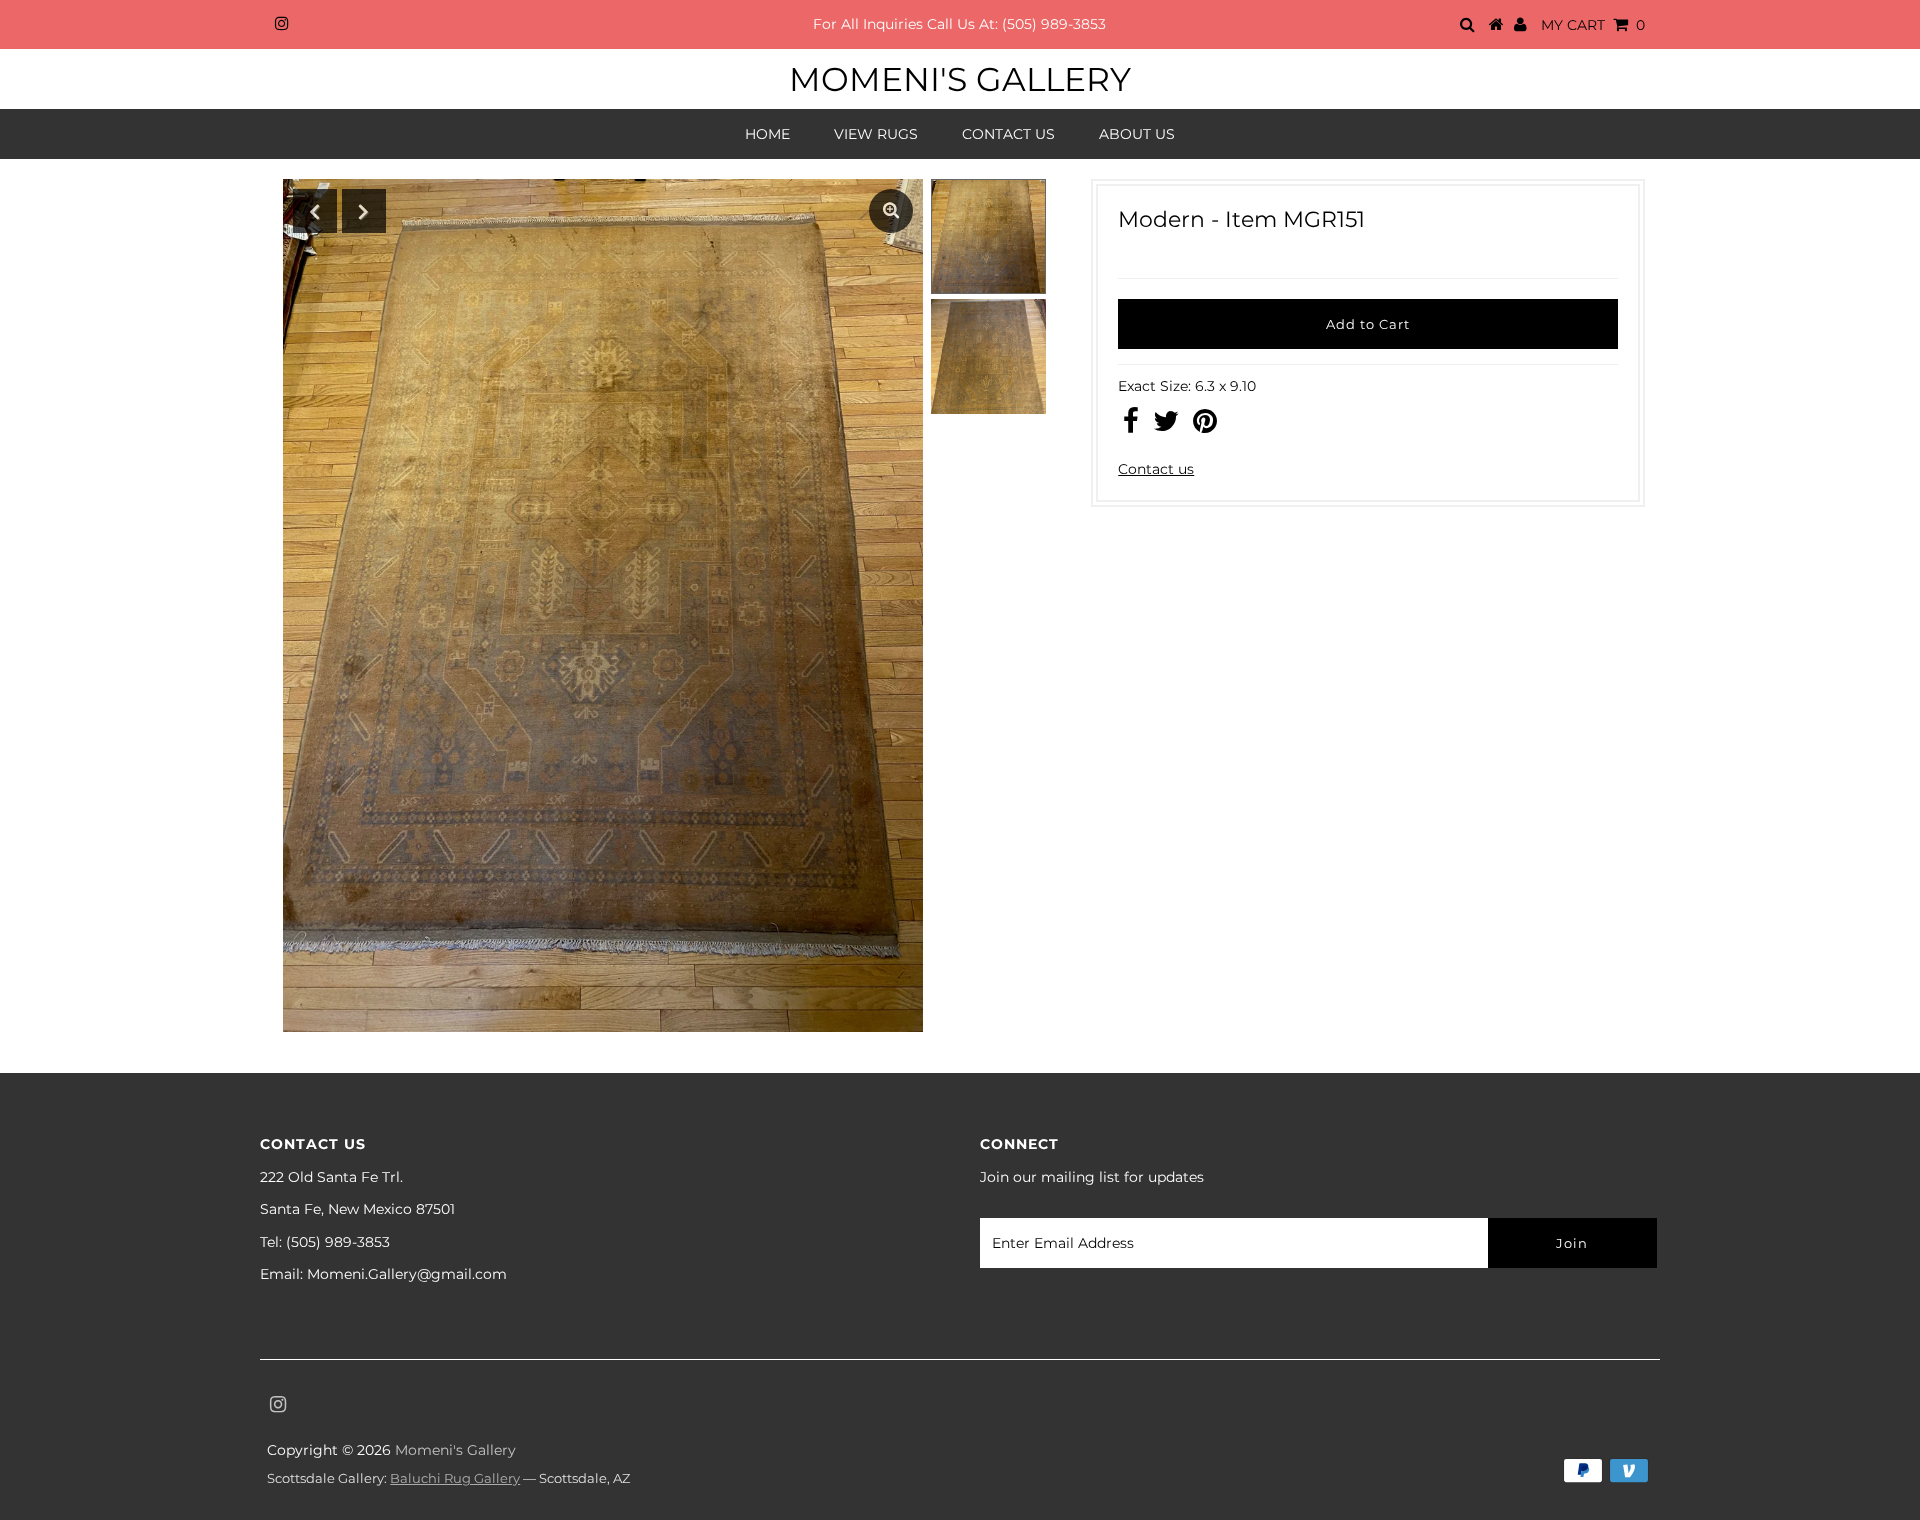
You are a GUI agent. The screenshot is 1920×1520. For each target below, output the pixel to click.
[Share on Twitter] (1166, 426)
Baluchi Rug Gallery (455, 1478)
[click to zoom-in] (891, 211)
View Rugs (876, 134)
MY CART (1593, 25)
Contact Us (1008, 134)
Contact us (1156, 469)
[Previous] (315, 211)
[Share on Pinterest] (1205, 426)
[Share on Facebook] (1131, 426)
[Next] (364, 211)
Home (767, 134)
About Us (1137, 134)
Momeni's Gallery (960, 79)
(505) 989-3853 (1054, 24)
